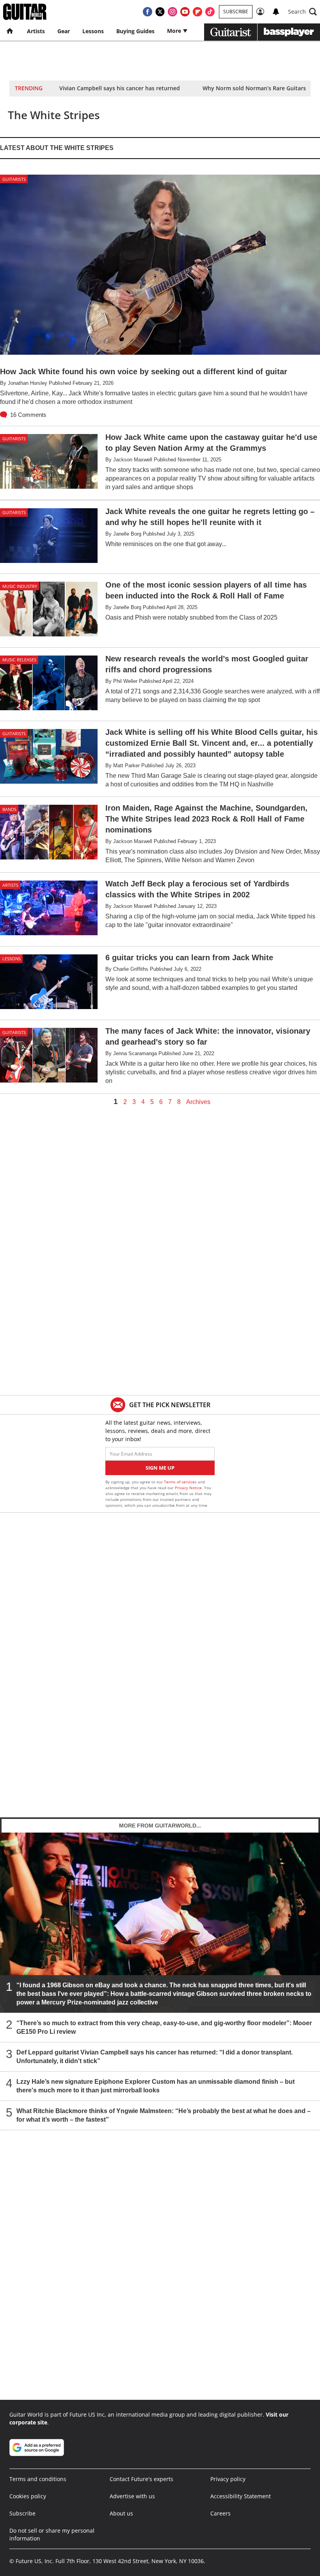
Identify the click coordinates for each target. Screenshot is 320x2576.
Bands (9, 809)
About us (121, 2513)
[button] (302, 12)
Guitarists (14, 179)
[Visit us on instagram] (172, 12)
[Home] (10, 31)
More (175, 31)
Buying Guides (135, 31)
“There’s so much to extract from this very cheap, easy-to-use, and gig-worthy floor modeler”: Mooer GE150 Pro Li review (164, 2027)
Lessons (93, 31)
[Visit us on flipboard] (197, 12)
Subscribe (236, 12)
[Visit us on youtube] (185, 12)
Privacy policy (228, 2479)
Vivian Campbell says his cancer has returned (120, 88)
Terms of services (181, 1482)
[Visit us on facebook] (148, 12)
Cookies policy (28, 2496)
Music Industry (20, 586)
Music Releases (19, 660)
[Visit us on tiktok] (210, 12)
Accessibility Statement (241, 2496)
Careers (220, 2513)
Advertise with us (132, 2496)
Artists (36, 31)
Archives (198, 1102)
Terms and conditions (38, 2479)
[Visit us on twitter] (160, 12)
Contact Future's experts (141, 2479)
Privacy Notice (188, 1488)
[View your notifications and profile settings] (276, 12)
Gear (64, 31)
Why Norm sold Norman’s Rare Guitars (254, 88)
